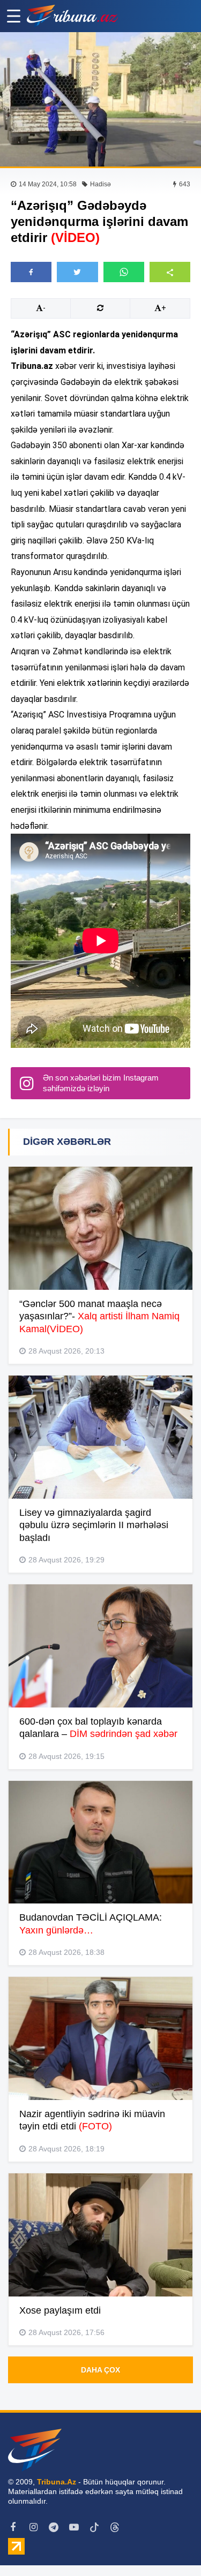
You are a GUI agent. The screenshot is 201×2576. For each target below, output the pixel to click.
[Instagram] (33, 2527)
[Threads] (115, 2527)
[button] (170, 272)
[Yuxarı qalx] (171, 2546)
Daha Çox (100, 2370)
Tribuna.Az (57, 2482)
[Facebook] (13, 2527)
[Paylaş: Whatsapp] (124, 272)
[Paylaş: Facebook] (31, 272)
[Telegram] (54, 2527)
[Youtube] (74, 2527)
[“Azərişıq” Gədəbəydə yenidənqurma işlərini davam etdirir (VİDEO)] (100, 99)
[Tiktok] (94, 2527)
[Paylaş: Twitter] (77, 272)
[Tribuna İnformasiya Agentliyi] (72, 16)
